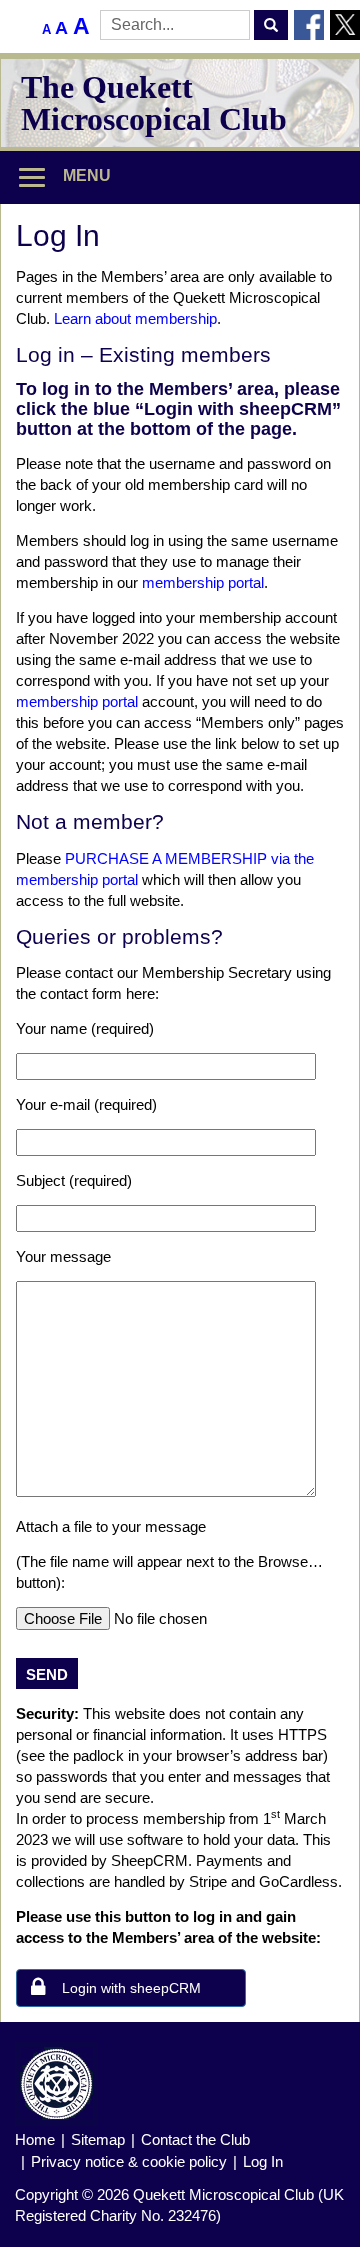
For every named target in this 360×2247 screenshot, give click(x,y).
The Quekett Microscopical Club (154, 103)
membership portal (203, 582)
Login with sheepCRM (131, 1988)
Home (35, 2139)
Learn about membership (135, 318)
